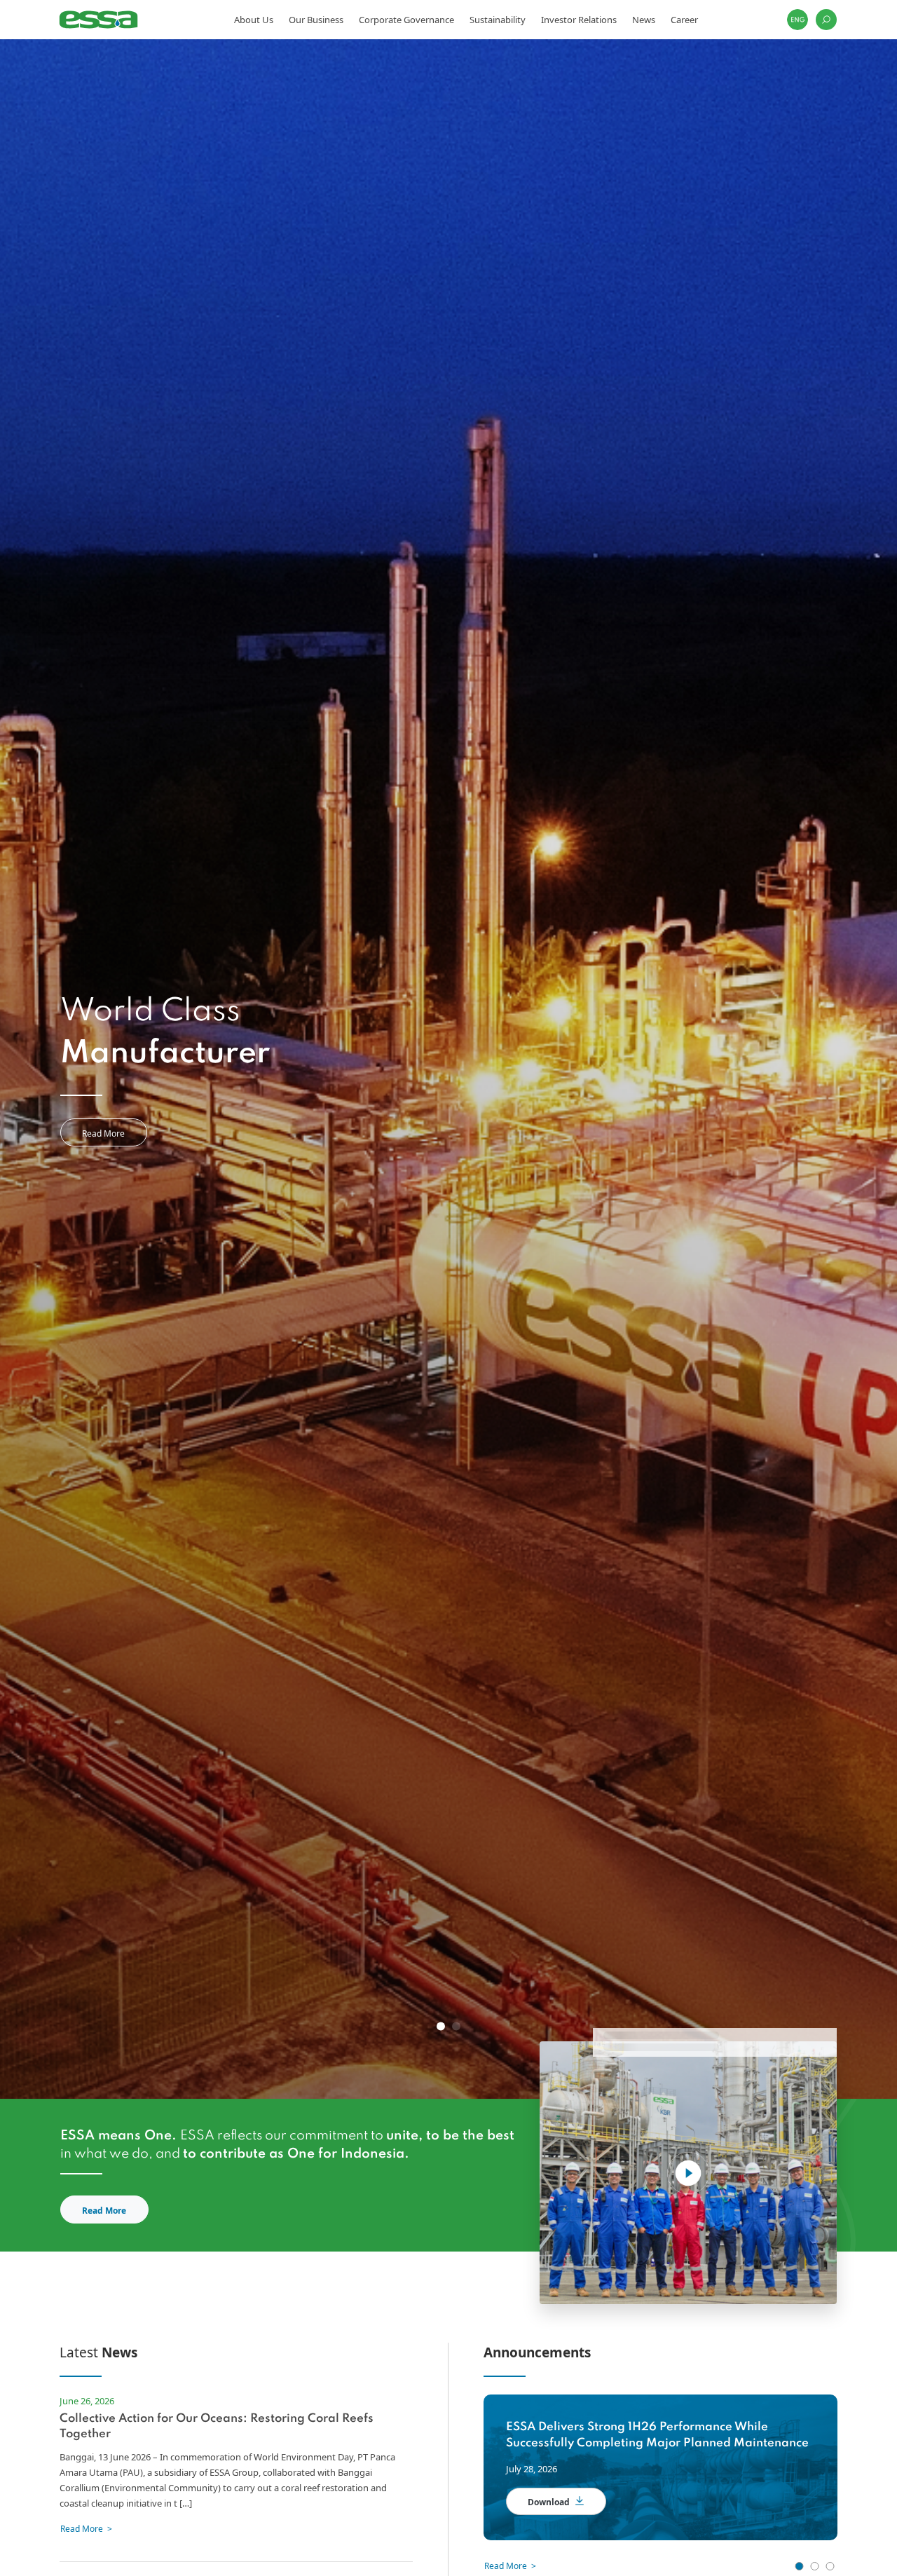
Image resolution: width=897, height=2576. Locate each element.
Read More (103, 1133)
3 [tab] (830, 2566)
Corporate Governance (406, 20)
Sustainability (498, 20)
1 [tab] (441, 2027)
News (644, 20)
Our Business (316, 20)
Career (684, 20)
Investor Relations (579, 20)
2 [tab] (456, 2027)
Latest (98, 2352)
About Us (254, 20)
